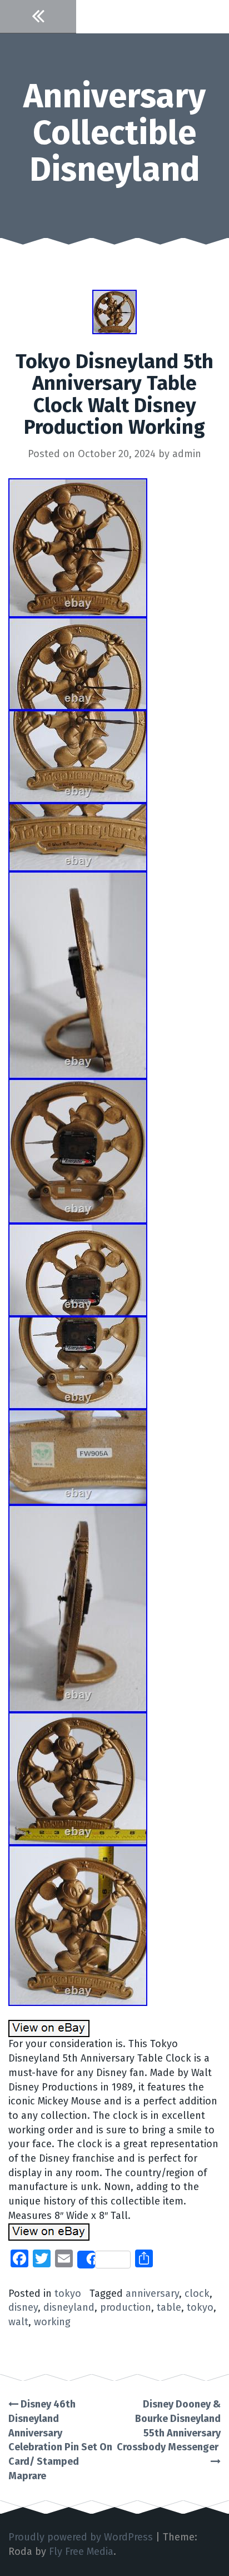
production (126, 2307)
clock (197, 2293)
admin (187, 454)
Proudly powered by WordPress (81, 2537)
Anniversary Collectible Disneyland (114, 133)
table (169, 2307)
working (52, 2322)
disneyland (69, 2307)
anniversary (152, 2293)
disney (23, 2307)
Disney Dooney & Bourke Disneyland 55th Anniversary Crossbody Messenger (169, 2426)
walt (18, 2322)
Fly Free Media (81, 2552)
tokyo (68, 2293)
